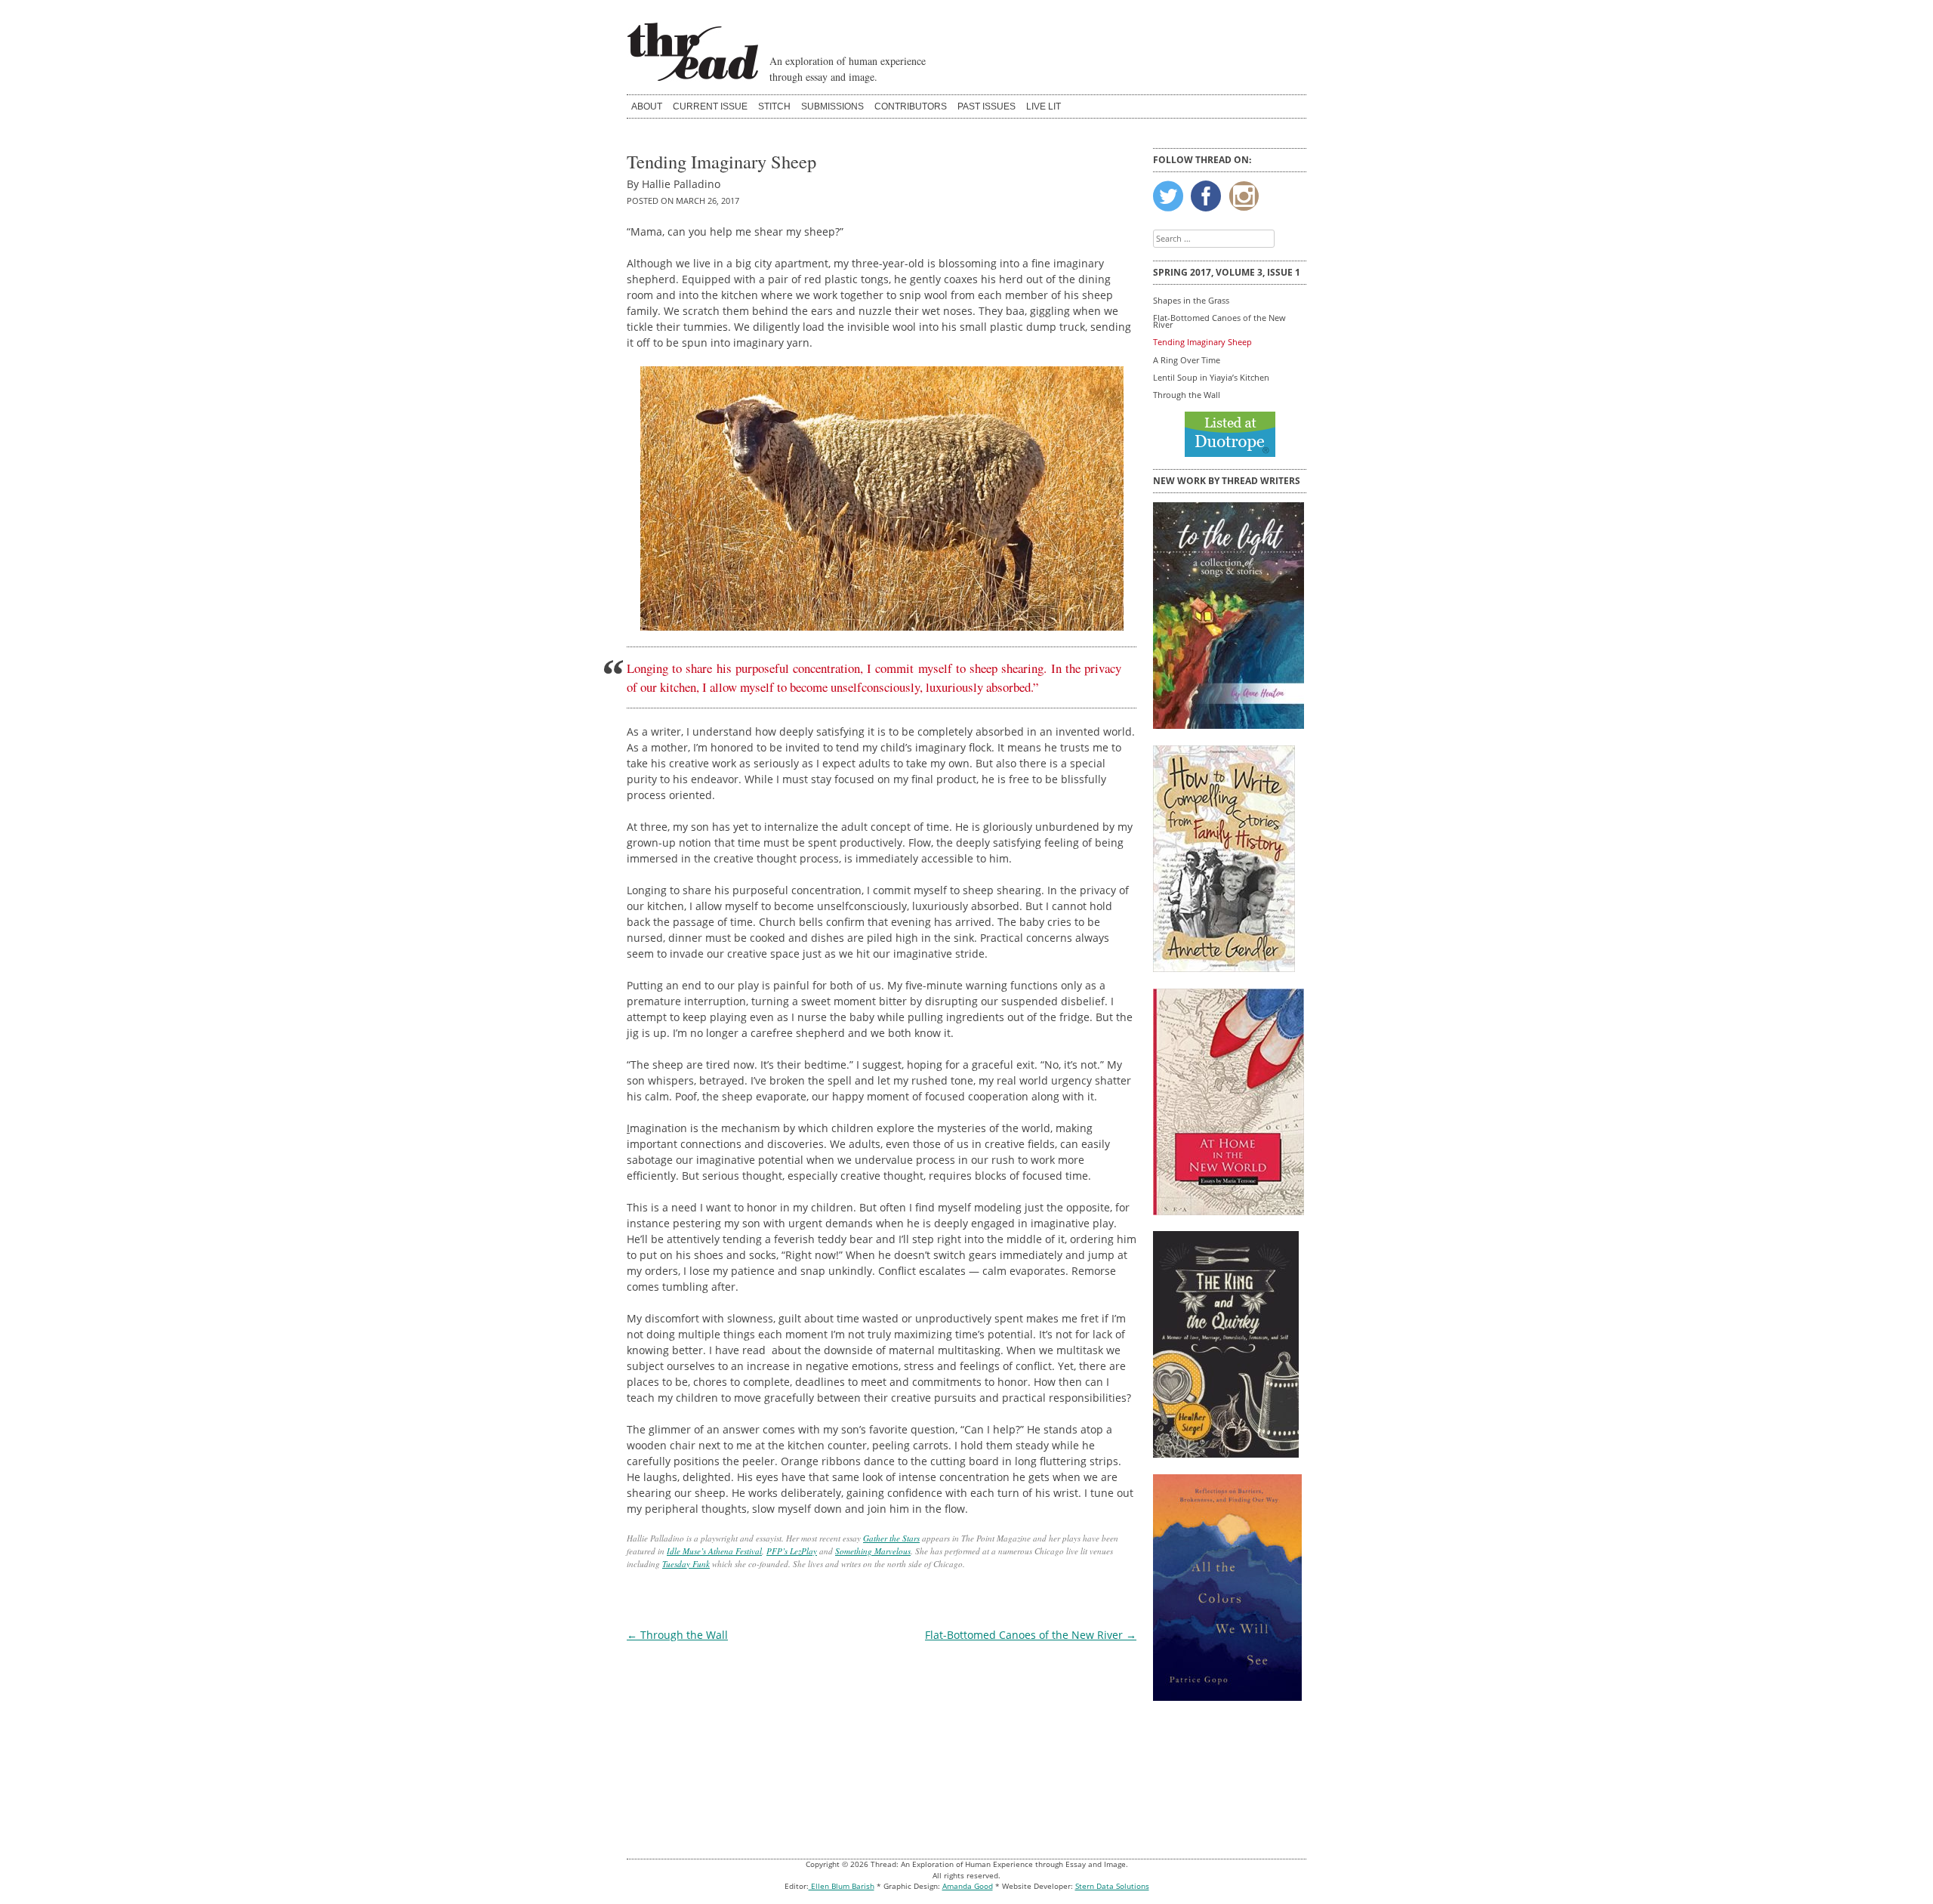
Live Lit (1044, 106)
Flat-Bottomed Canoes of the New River (1031, 1635)
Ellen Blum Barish (842, 1886)
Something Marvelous (873, 1551)
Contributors (911, 106)
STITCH (774, 106)
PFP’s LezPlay (792, 1551)
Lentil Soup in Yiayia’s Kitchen (1211, 377)
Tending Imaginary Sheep (1202, 342)
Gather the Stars (891, 1538)
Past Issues (987, 106)
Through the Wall (677, 1635)
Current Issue (710, 106)
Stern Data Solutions (1112, 1886)
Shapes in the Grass (1191, 300)
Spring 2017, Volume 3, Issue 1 (1227, 272)
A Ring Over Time (1187, 360)
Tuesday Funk (686, 1564)
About (647, 106)
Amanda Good (968, 1886)
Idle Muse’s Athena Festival (714, 1551)
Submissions (832, 106)
